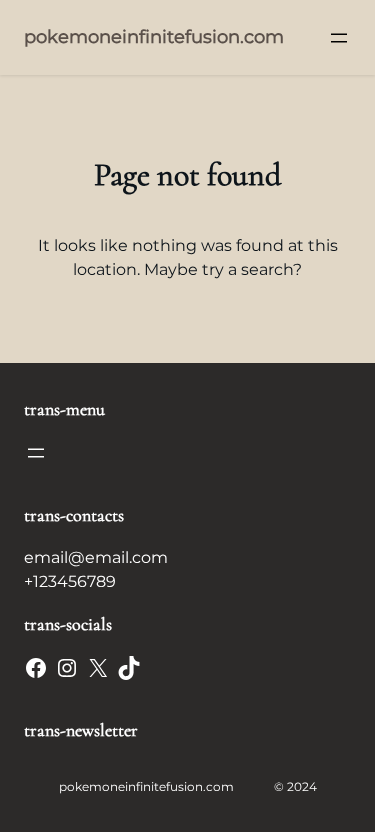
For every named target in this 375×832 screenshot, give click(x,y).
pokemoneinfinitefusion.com (154, 37)
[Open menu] (339, 38)
